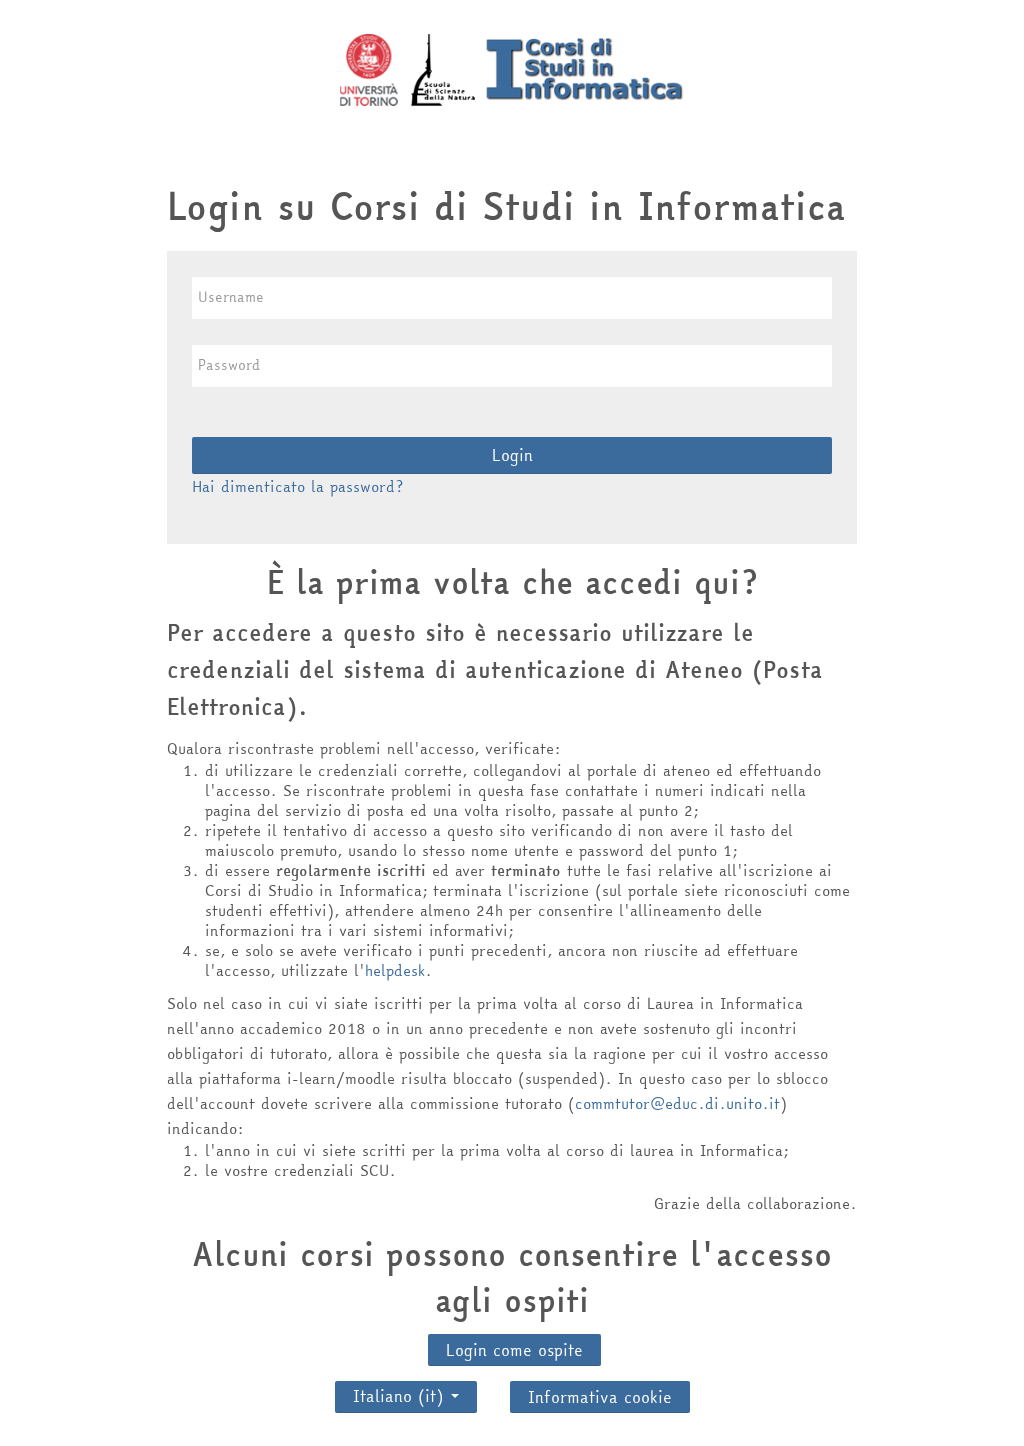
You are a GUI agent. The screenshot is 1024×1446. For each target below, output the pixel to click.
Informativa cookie (600, 1397)
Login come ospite (514, 1350)
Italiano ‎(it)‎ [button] (401, 1391)
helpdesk (395, 970)
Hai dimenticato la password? (297, 486)
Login (512, 455)
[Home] (512, 68)
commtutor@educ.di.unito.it (677, 1103)
